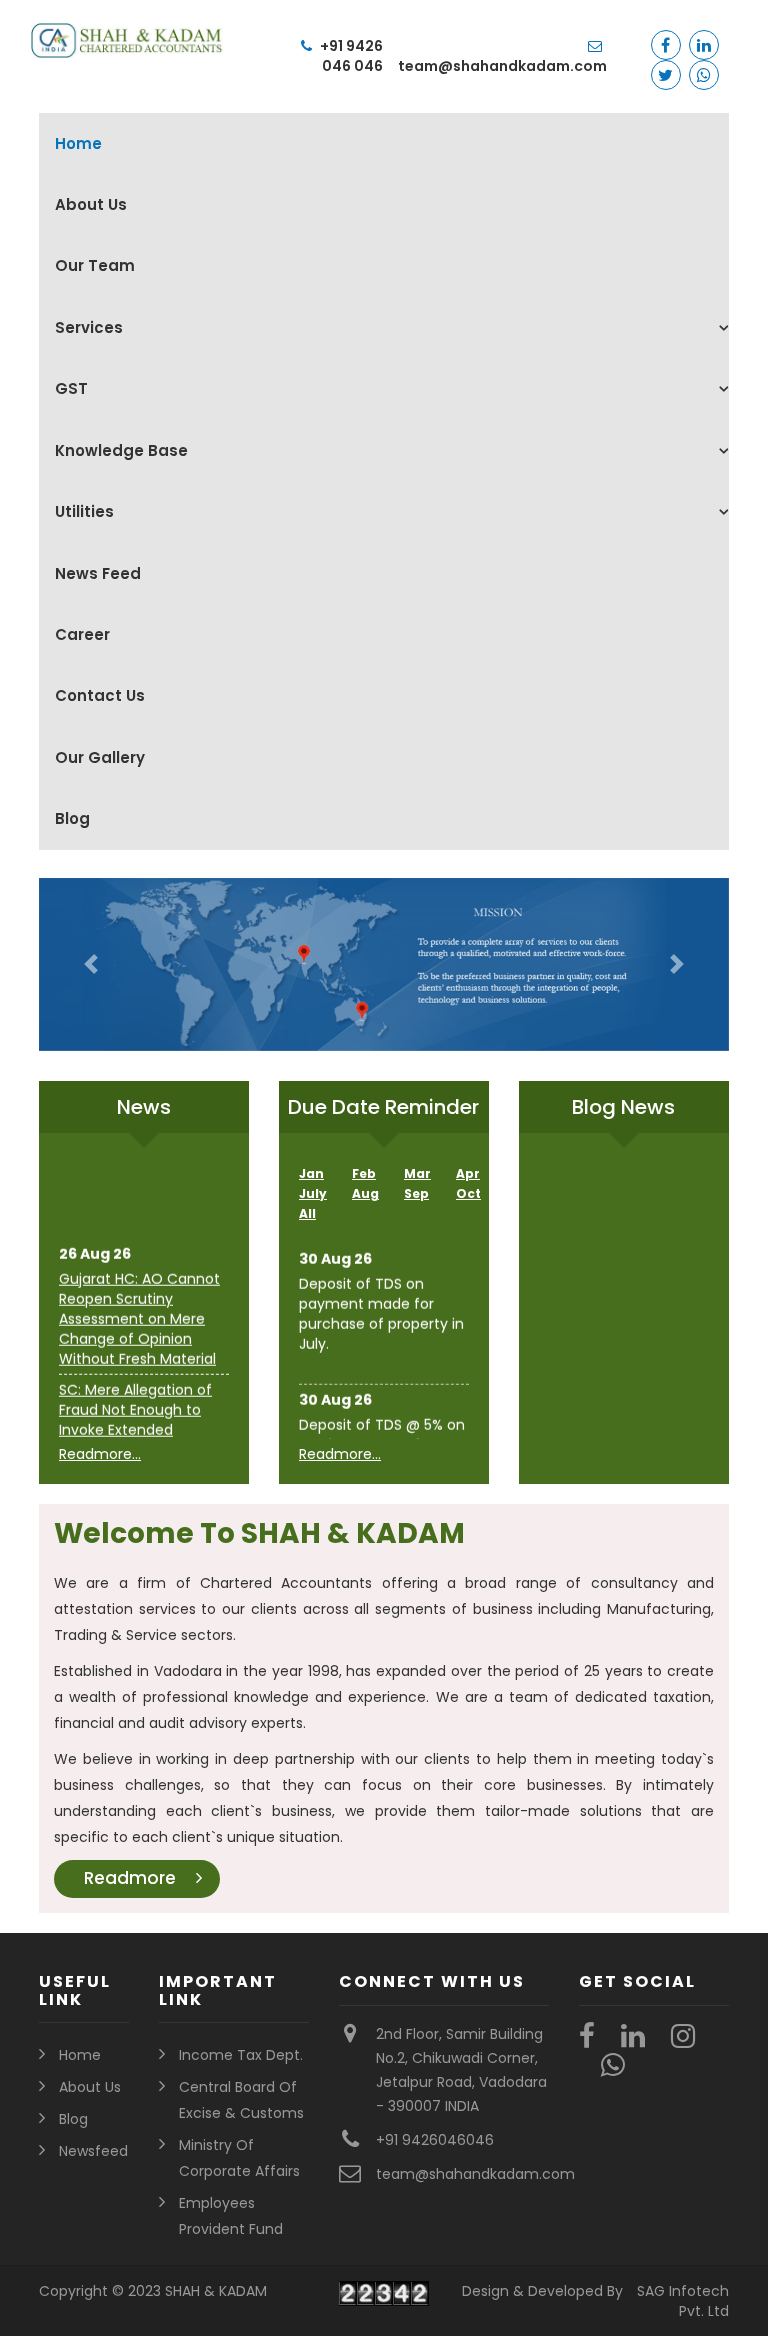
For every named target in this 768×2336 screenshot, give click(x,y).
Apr (468, 1173)
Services (89, 327)
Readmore (130, 1878)
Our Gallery (100, 757)
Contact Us (100, 695)
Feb (364, 1173)
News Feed (98, 573)
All (307, 1213)
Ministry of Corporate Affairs (239, 2158)
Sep (416, 1193)
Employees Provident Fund (231, 2216)
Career (82, 634)
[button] (91, 964)
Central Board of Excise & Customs (241, 2100)
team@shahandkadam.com (502, 66)
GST (71, 388)
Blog (72, 818)
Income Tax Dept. (241, 2055)
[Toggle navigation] (59, 78)
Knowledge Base (121, 450)
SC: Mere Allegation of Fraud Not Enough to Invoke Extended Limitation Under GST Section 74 (135, 1422)
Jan (311, 1173)
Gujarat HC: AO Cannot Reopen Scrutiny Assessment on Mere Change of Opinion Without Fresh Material (139, 1311)
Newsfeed (93, 2151)
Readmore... (100, 1454)
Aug (365, 1193)
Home (78, 143)
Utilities (84, 511)
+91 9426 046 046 (350, 56)
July (313, 1193)
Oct (468, 1193)
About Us (91, 204)
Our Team (95, 265)
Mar (417, 1173)
